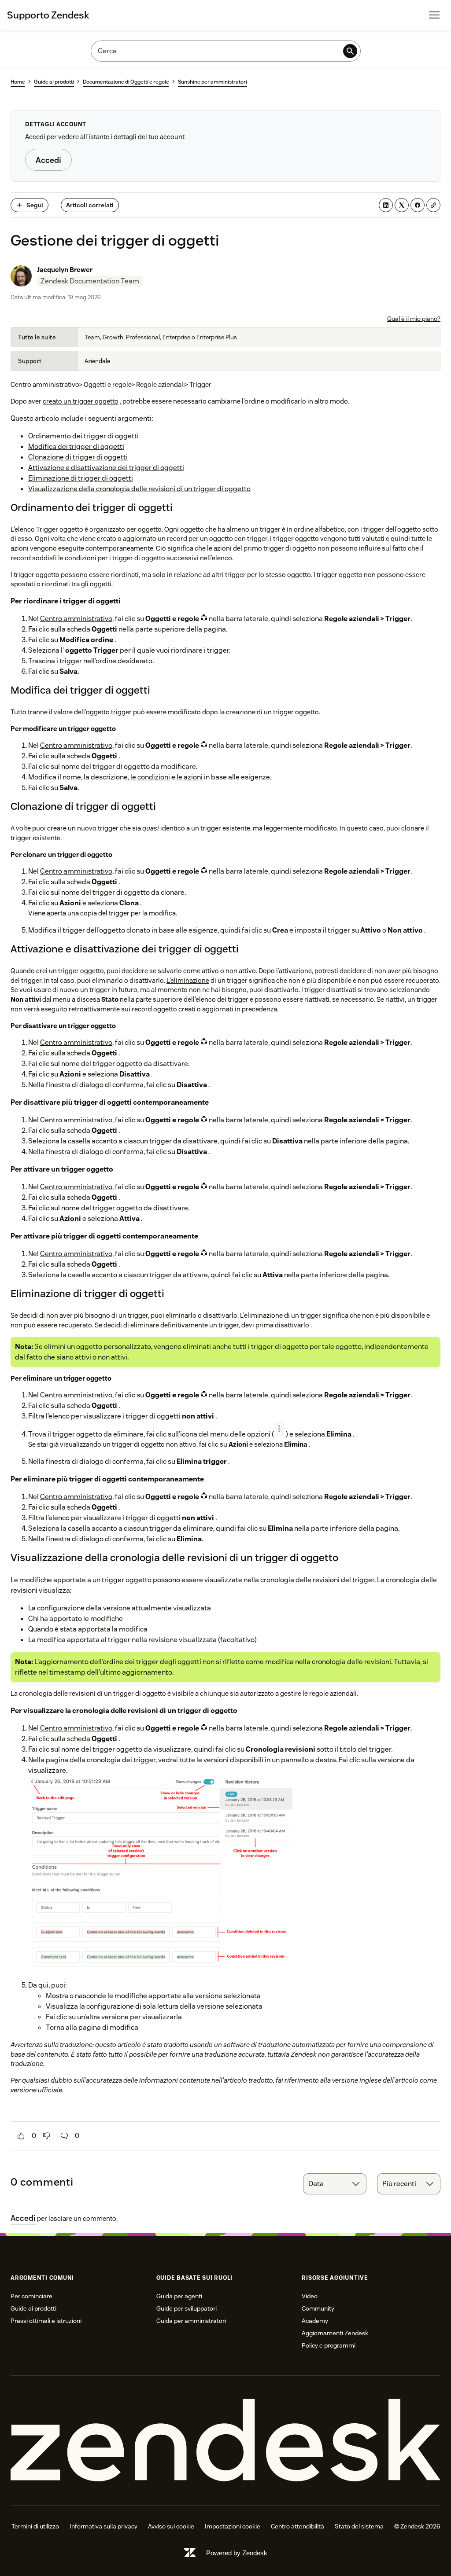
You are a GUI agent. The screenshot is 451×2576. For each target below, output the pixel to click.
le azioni (190, 777)
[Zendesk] (225, 2440)
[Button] (21, 2136)
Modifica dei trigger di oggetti (76, 446)
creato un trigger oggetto (81, 401)
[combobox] (335, 2184)
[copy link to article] (433, 205)
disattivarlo (292, 1325)
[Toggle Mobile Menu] (434, 15)
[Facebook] (418, 205)
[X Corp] (402, 205)
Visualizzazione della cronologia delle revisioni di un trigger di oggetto (139, 489)
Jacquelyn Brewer (65, 270)
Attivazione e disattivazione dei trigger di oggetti (106, 468)
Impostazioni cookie (233, 2526)
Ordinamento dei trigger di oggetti (83, 436)
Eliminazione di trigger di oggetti (81, 478)
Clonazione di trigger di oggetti (78, 457)
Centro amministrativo (76, 619)
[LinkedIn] (386, 205)
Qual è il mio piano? (414, 319)
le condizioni (150, 777)
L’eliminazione (188, 980)
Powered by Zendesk (237, 2553)
